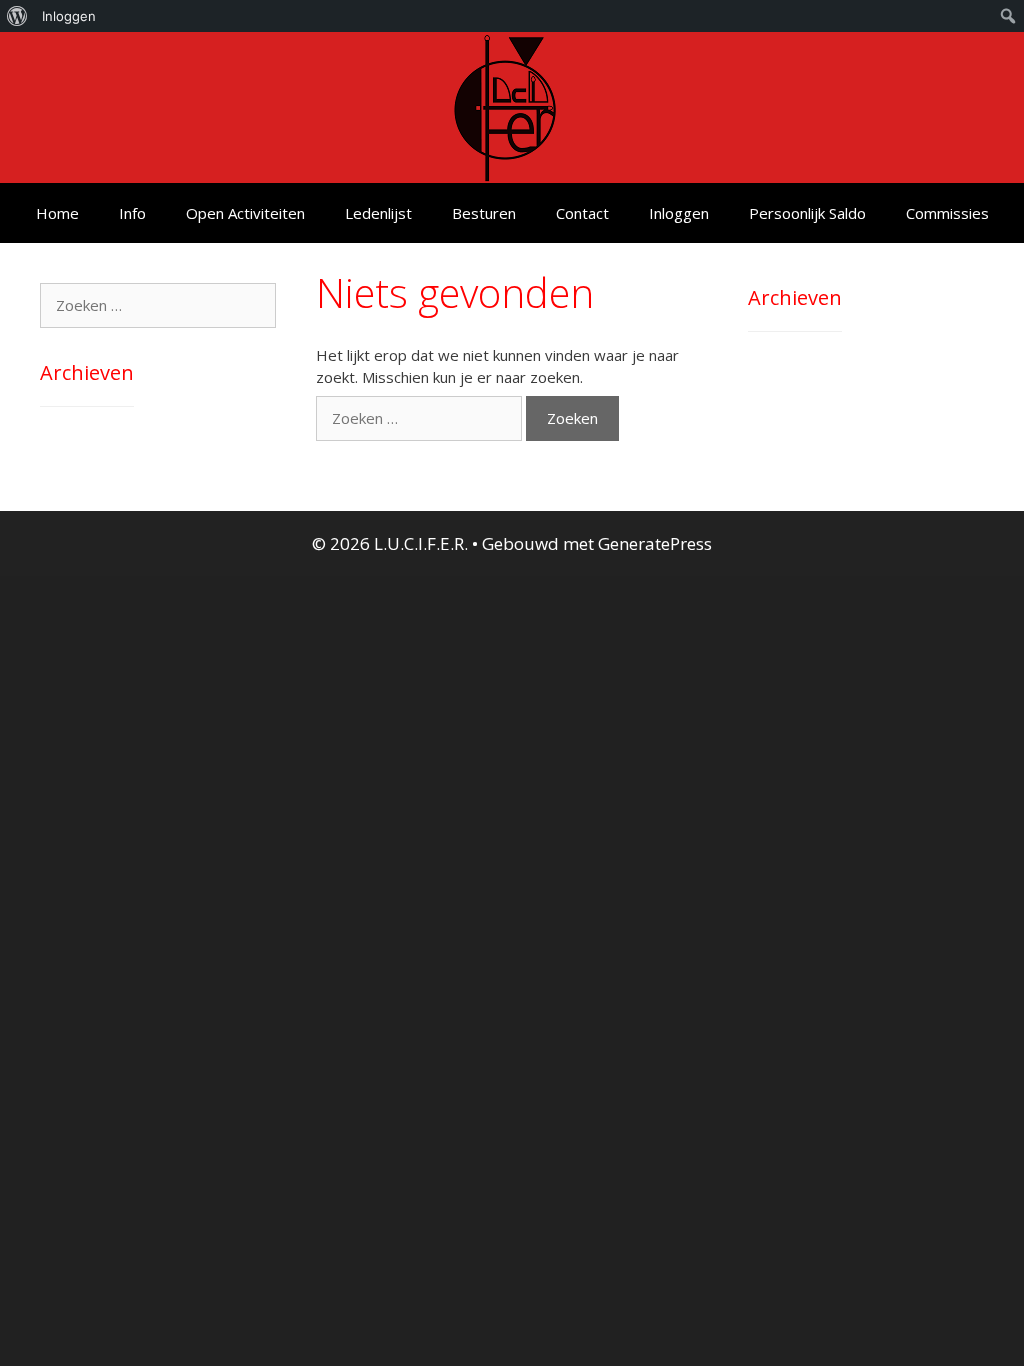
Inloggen (679, 213)
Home (57, 213)
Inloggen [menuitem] (69, 16)
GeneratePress (655, 543)
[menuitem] (17, 16)
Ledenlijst (378, 213)
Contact (582, 213)
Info (132, 213)
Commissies (947, 213)
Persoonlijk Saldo (807, 213)
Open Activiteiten (245, 213)
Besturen (484, 213)
